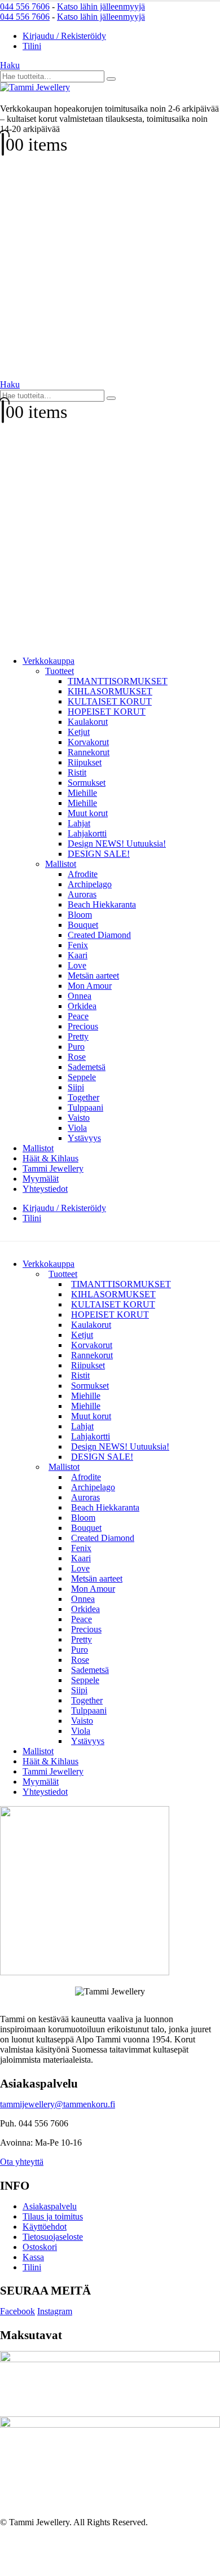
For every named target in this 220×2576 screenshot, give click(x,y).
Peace (78, 1016)
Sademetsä (87, 1067)
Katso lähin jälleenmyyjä (101, 6)
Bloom (80, 915)
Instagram (55, 2311)
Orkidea (82, 1006)
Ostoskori (40, 2247)
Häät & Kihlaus (50, 1158)
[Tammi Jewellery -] (35, 87)
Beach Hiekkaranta (102, 904)
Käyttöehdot (45, 2227)
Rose (77, 1057)
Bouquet (83, 925)
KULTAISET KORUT (110, 701)
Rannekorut (89, 752)
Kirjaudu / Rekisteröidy (64, 36)
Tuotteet (60, 671)
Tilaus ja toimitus (53, 2216)
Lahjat (79, 823)
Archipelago (90, 884)
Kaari (78, 955)
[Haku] (111, 79)
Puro (76, 1047)
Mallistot (61, 864)
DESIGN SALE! (99, 854)
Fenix (78, 945)
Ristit (77, 772)
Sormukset (87, 783)
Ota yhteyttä (22, 2162)
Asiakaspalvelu (50, 2206)
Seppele (82, 1077)
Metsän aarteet (93, 976)
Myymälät (41, 1179)
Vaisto (79, 1118)
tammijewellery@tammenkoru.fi (58, 2104)
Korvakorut (88, 742)
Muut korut (88, 813)
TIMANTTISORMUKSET (118, 681)
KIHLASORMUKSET (110, 691)
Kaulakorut (88, 722)
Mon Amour (90, 986)
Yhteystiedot (45, 1189)
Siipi (76, 1087)
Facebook (17, 2311)
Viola (77, 1128)
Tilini (32, 46)
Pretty (78, 1036)
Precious (83, 1026)
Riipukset (85, 762)
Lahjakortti (87, 833)
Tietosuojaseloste (53, 2237)
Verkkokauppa (49, 661)
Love (77, 965)
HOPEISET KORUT (107, 712)
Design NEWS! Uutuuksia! (117, 844)
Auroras (82, 894)
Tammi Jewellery (53, 1168)
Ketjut (79, 732)
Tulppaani (85, 1108)
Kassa (33, 2257)
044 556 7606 (25, 6)
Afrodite (83, 874)
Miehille (82, 793)
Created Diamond (99, 935)
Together (83, 1097)
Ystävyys (84, 1138)
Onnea (80, 996)
